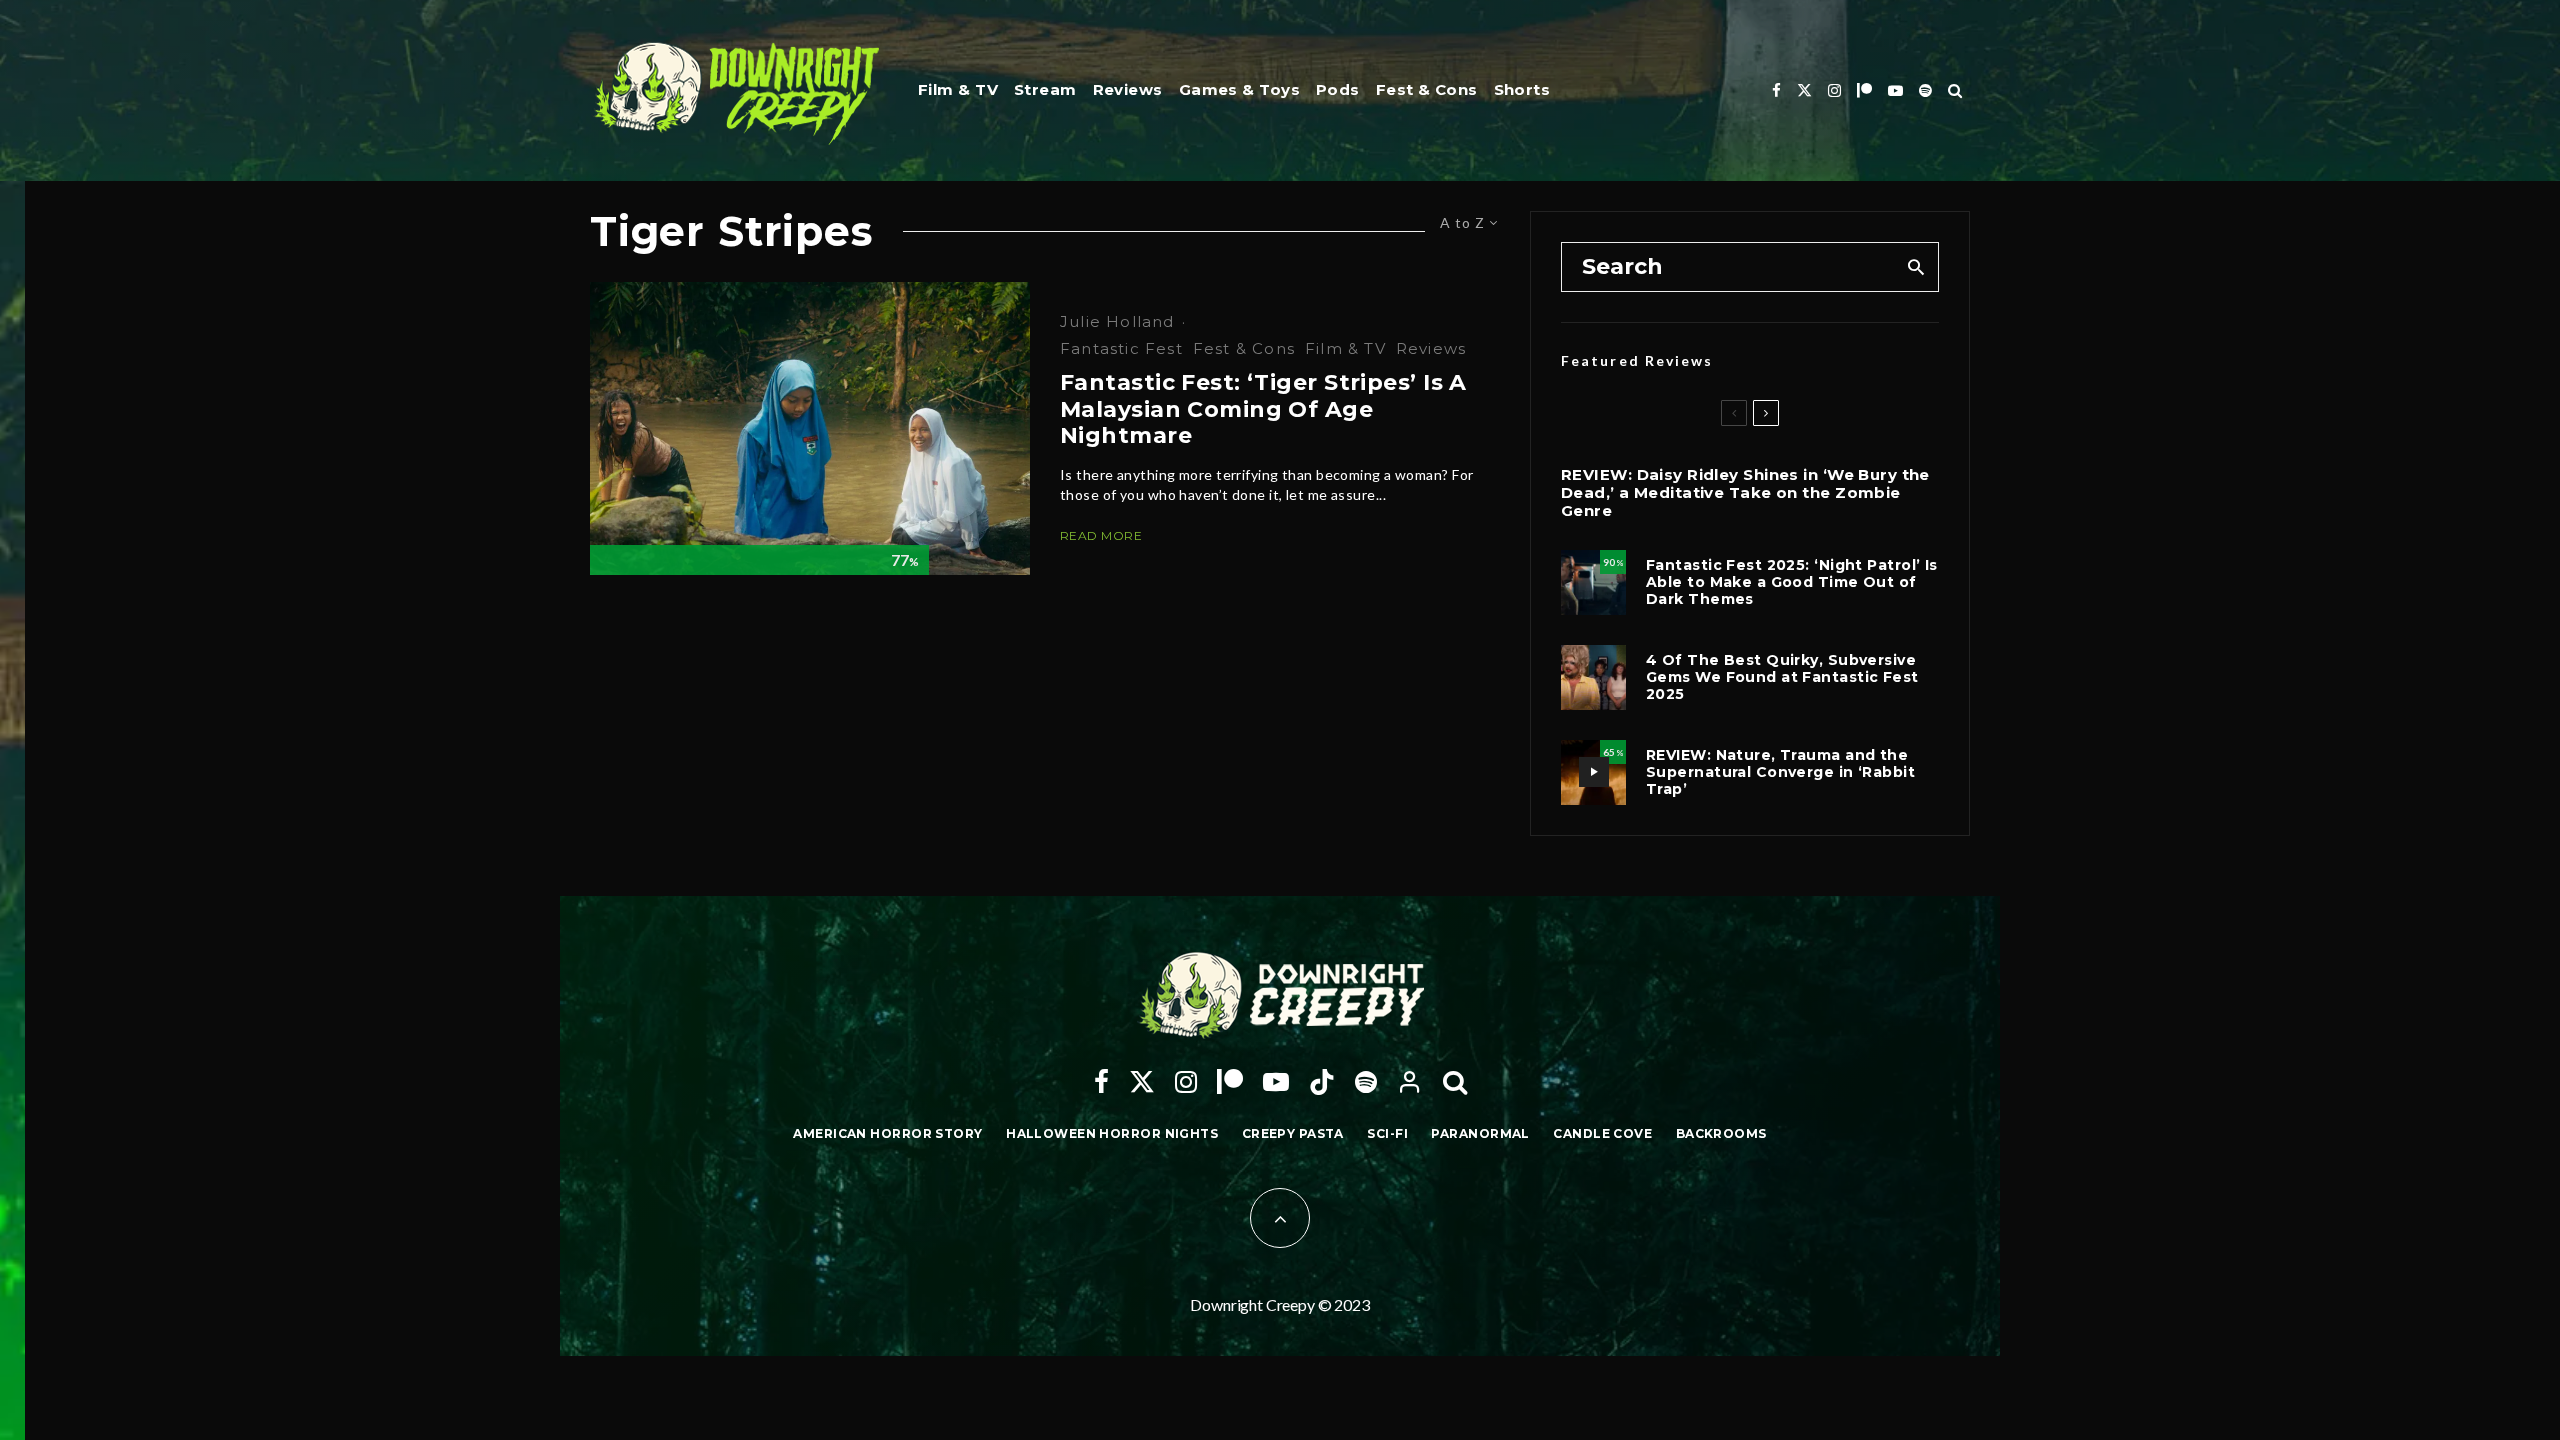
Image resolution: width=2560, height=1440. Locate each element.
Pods (1338, 89)
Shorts (1522, 89)
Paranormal (1480, 1133)
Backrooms (1721, 1133)
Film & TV (958, 89)
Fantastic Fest (1121, 348)
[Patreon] (1864, 90)
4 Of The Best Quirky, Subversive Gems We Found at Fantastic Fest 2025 (1782, 677)
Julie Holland (1117, 321)
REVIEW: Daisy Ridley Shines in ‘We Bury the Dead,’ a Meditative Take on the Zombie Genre (1745, 493)
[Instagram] (1834, 90)
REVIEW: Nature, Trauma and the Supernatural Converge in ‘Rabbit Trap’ (1780, 772)
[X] (1804, 90)
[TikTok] (1322, 1082)
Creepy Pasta (1293, 1133)
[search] (1916, 267)
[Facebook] (1776, 90)
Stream (1045, 89)
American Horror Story (887, 1133)
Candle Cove (1602, 1133)
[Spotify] (1925, 90)
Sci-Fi (1387, 1133)
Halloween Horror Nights (1112, 1133)
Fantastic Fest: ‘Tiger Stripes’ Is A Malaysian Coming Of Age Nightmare (1263, 409)
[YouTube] (1895, 90)
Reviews (1128, 89)
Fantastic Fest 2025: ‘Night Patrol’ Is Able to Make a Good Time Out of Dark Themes (1792, 582)
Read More (1101, 535)
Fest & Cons (1427, 89)
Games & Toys (1239, 89)
